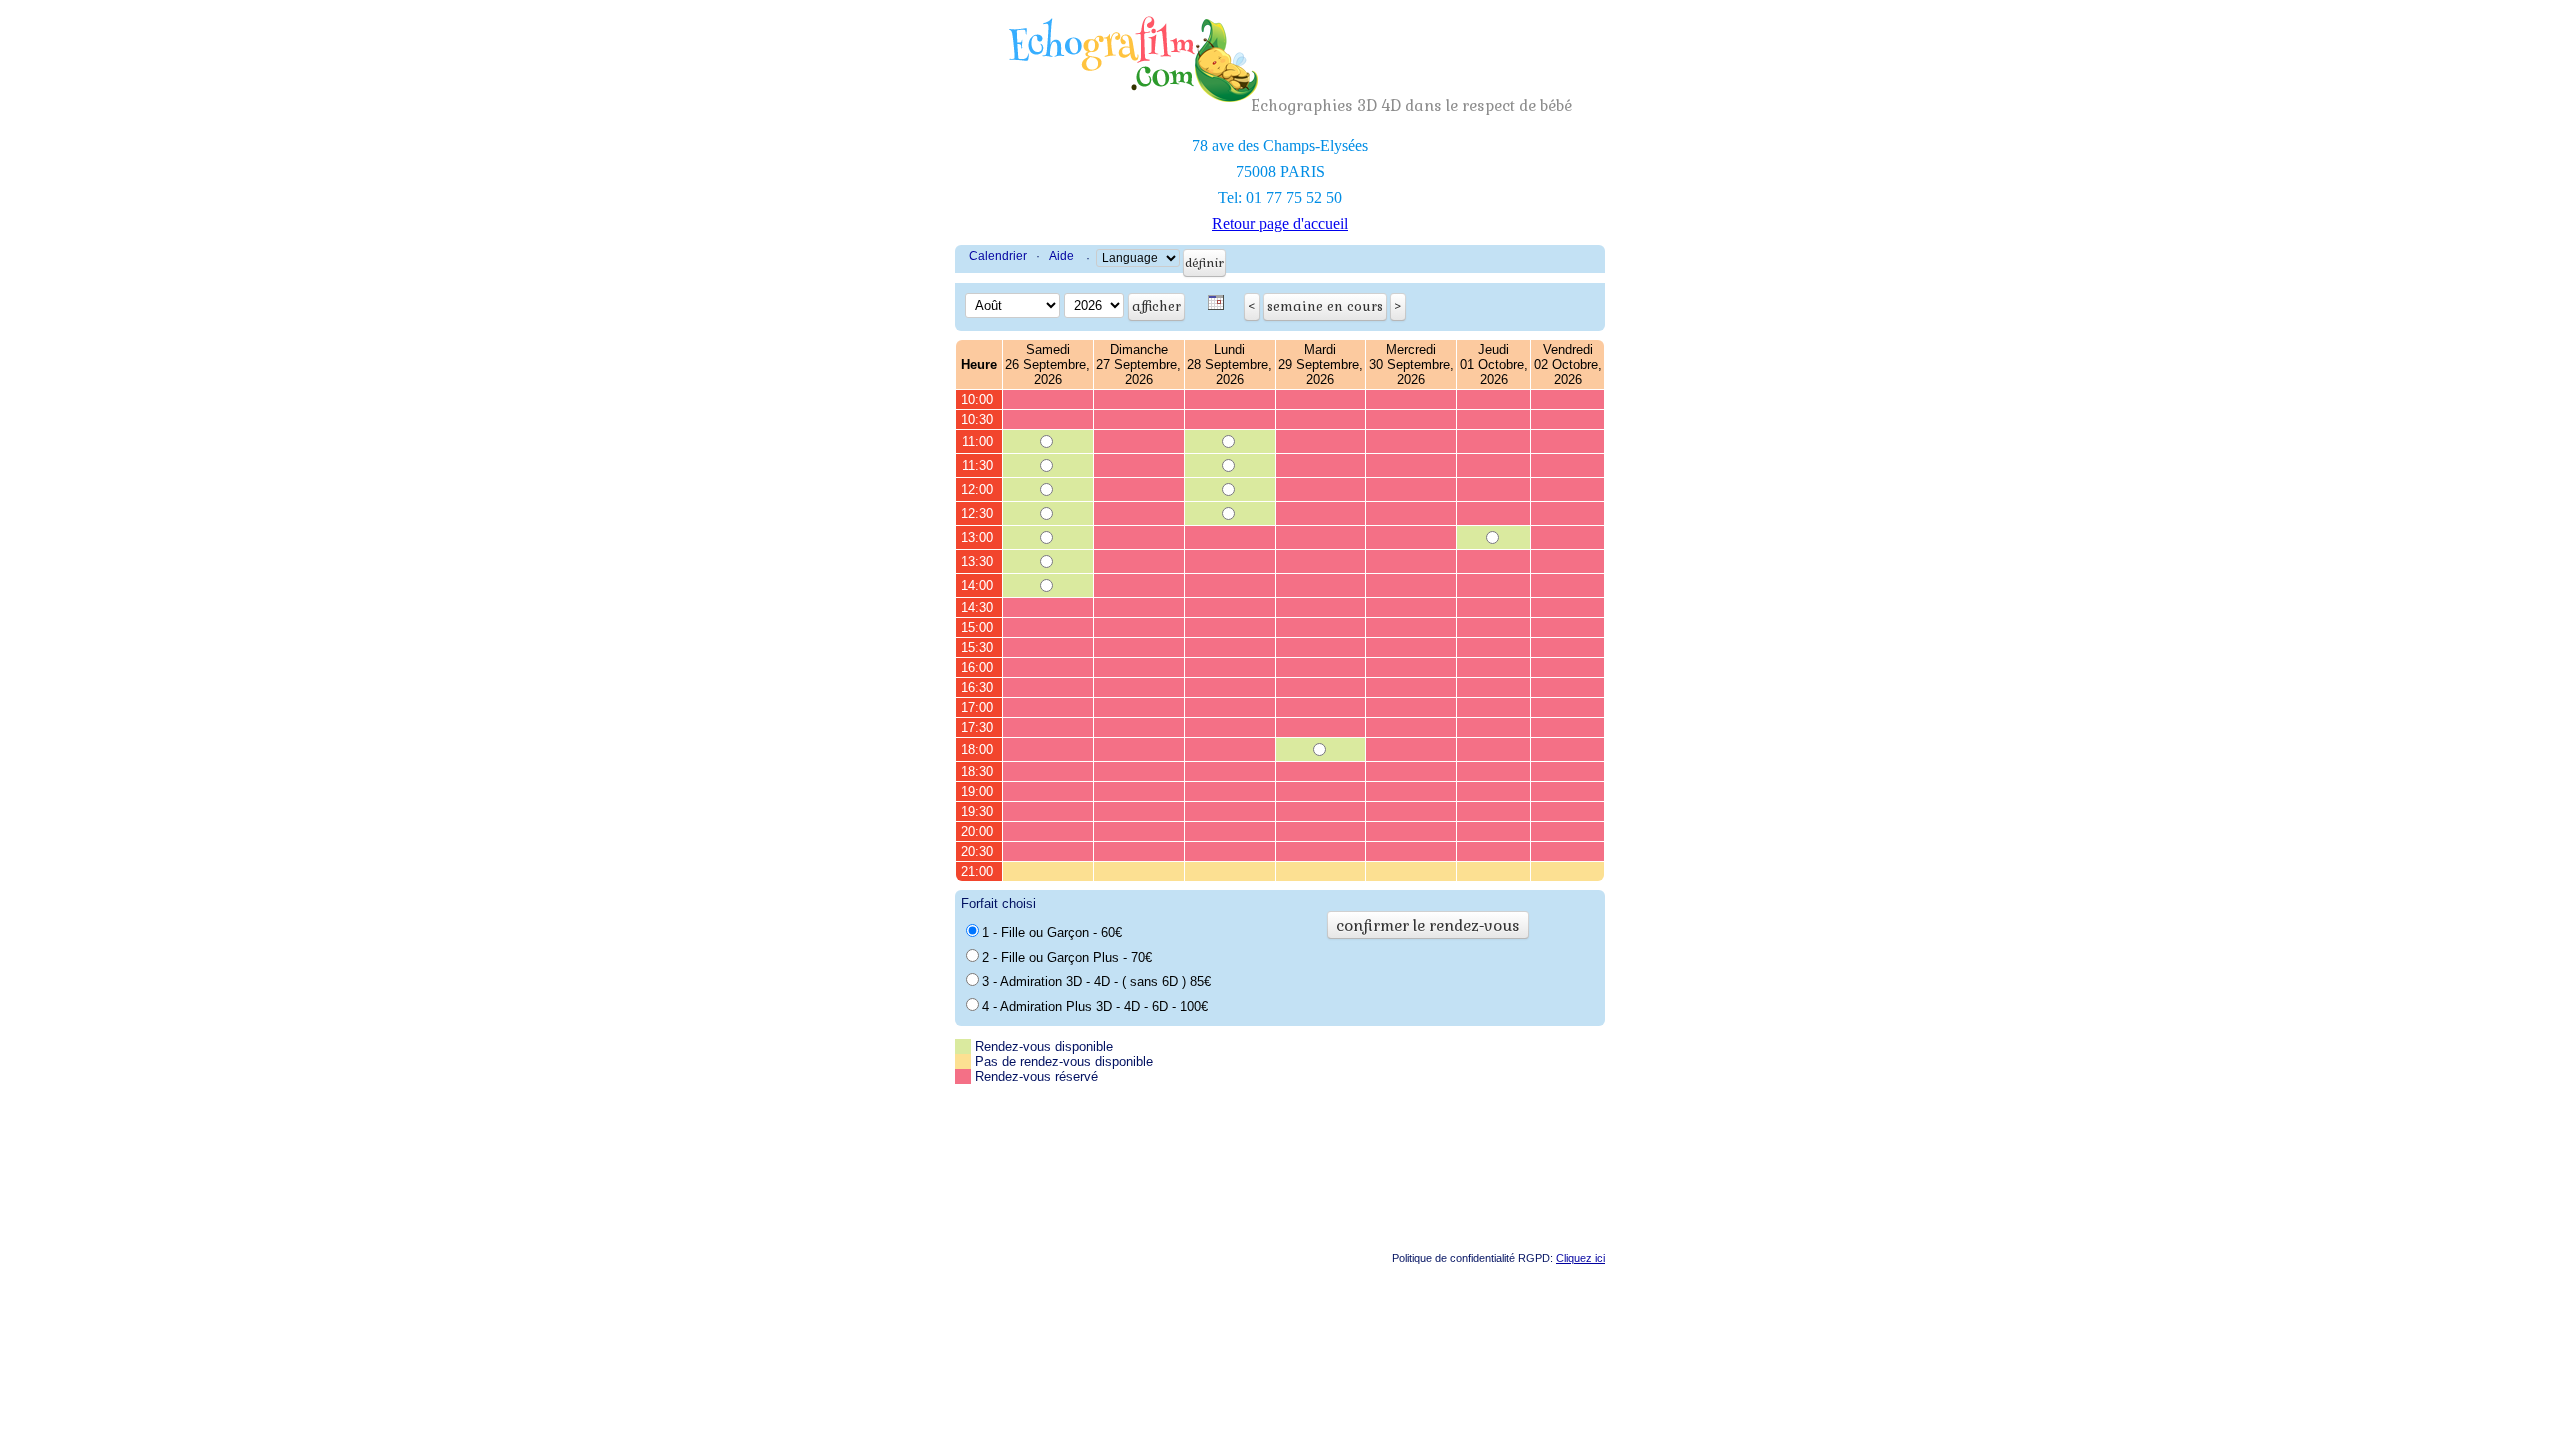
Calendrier (998, 256)
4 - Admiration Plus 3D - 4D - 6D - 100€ (1095, 1006)
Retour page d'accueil (1280, 223)
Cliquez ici (1580, 1258)
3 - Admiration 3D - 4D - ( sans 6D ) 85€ (1096, 981)
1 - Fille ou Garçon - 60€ (1052, 932)
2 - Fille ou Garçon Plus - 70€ (1067, 957)
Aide (1061, 256)
